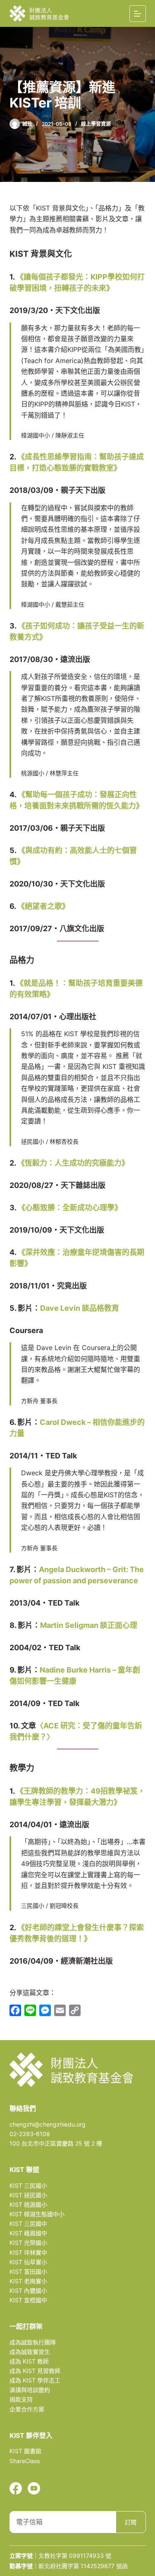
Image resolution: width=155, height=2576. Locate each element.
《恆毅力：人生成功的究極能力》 (73, 1163)
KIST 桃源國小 (28, 2204)
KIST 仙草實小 (28, 2262)
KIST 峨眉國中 (28, 2233)
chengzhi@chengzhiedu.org (48, 2124)
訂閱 (131, 2522)
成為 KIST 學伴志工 (35, 2380)
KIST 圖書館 (25, 2451)
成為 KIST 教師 (29, 2361)
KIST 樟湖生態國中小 (37, 2214)
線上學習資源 (96, 124)
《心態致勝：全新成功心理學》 (70, 1208)
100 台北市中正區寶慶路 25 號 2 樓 (56, 2143)
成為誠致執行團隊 (33, 2342)
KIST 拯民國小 (28, 2195)
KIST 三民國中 (28, 2224)
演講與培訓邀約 (30, 2390)
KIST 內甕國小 (28, 2290)
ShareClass (25, 2461)
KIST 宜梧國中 (28, 2300)
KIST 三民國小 (28, 2185)
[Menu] (138, 14)
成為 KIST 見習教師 (35, 2371)
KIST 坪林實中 (28, 2252)
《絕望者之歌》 (43, 906)
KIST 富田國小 (28, 2271)
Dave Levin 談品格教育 (80, 1308)
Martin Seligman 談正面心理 (89, 1625)
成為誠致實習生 (30, 2352)
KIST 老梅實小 (28, 2281)
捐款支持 (21, 2399)
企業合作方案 (27, 2409)
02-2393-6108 (30, 2134)
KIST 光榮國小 (28, 2243)
